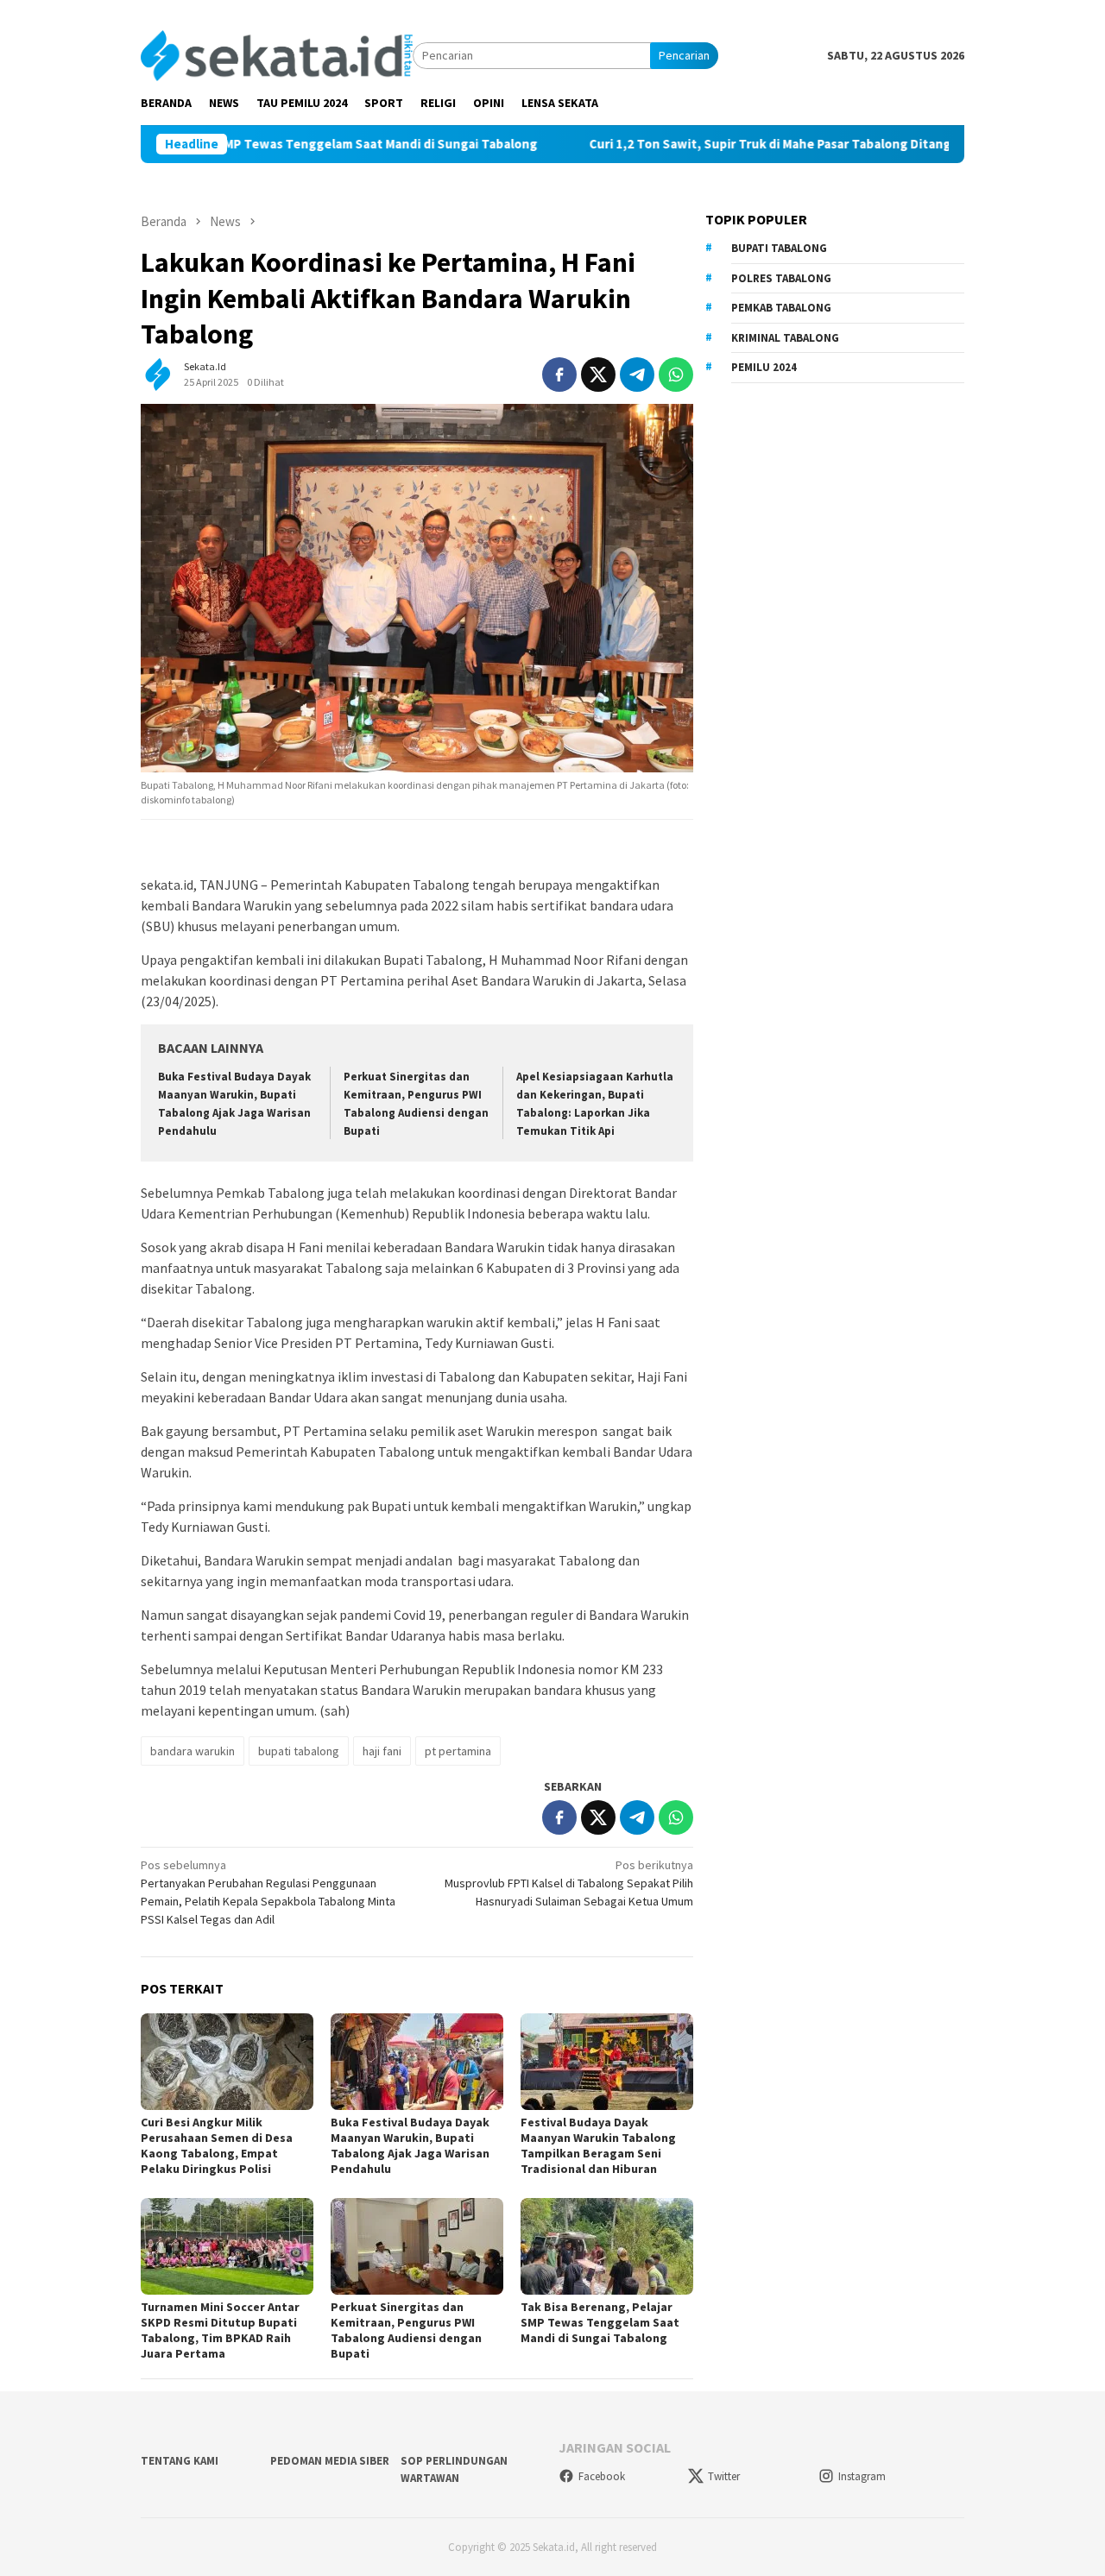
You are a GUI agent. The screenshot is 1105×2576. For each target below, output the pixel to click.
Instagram (862, 2476)
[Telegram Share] (637, 375)
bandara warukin (193, 1751)
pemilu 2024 (764, 367)
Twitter (724, 2476)
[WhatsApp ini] (676, 375)
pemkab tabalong (781, 308)
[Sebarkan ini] (559, 375)
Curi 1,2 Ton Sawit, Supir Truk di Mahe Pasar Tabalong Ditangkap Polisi (718, 144)
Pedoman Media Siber (330, 2461)
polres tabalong (781, 278)
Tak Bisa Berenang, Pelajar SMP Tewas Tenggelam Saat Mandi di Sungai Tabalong (600, 2322)
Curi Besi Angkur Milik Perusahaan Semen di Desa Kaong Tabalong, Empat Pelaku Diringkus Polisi (217, 2145)
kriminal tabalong (785, 338)
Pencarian (684, 55)
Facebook (602, 2476)
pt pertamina (458, 1751)
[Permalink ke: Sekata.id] (158, 373)
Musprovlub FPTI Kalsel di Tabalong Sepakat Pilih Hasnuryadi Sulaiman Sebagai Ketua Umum (569, 1883)
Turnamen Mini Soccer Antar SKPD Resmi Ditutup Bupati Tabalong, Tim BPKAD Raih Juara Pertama (220, 2330)
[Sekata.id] (277, 54)
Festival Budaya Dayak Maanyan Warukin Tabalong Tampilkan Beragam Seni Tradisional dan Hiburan (598, 2145)
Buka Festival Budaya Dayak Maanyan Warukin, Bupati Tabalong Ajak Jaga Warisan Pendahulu (410, 2145)
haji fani (382, 1751)
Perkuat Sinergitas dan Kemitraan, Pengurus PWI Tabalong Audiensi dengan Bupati (406, 2330)
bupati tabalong (299, 1751)
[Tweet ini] (598, 375)
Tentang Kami (180, 2461)
